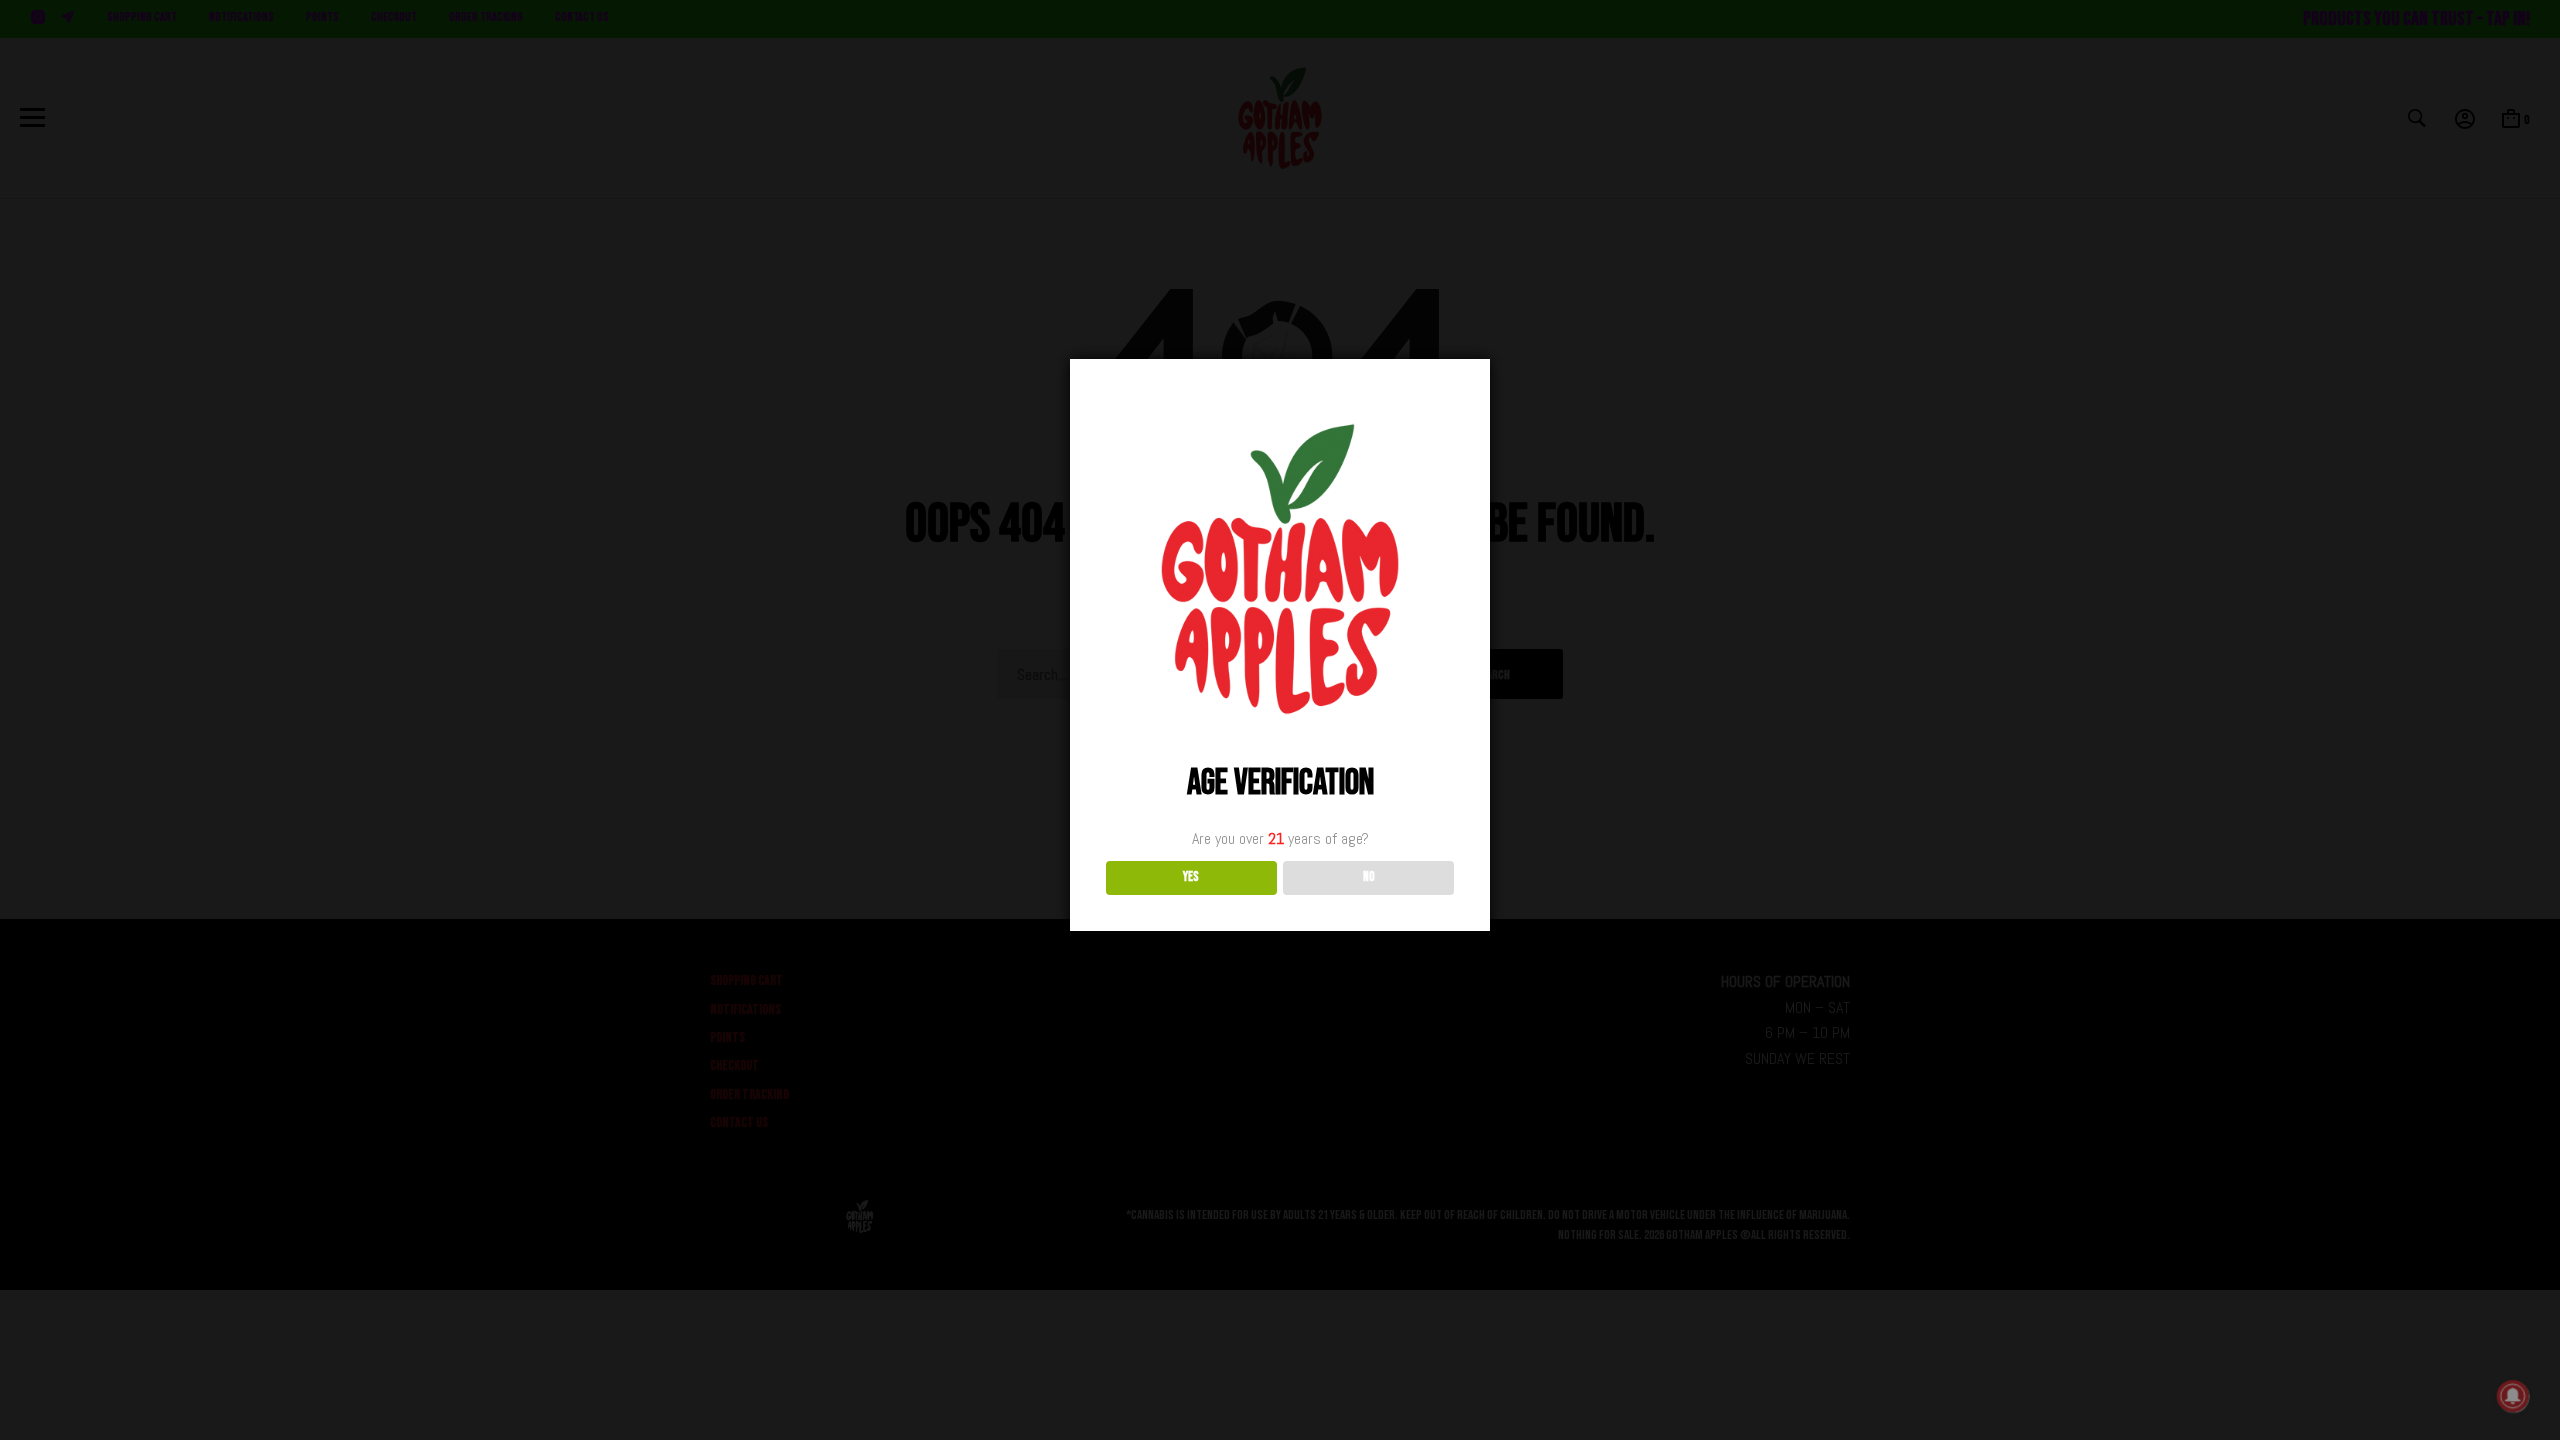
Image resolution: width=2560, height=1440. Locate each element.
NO (1369, 877)
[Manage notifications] (2513, 1396)
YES (1191, 877)
